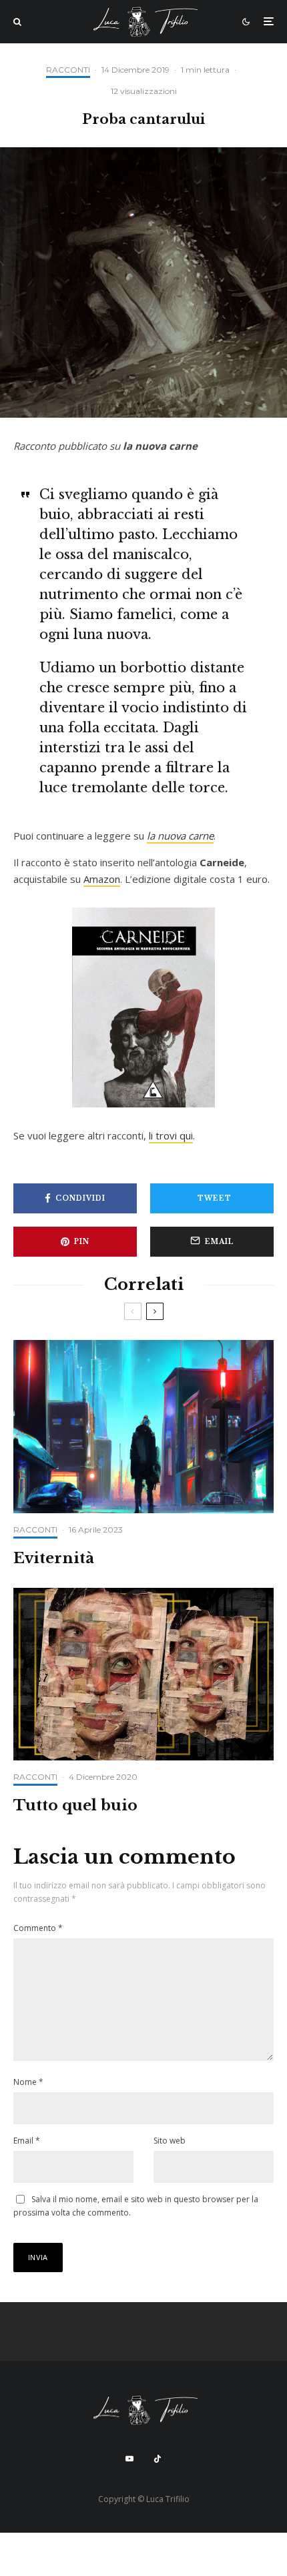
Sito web (170, 2141)
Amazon (102, 879)
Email (27, 2141)
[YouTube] (129, 2459)
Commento (38, 1928)
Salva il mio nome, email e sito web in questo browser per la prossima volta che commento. (136, 2206)
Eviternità (54, 1559)
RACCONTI (68, 70)
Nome (28, 2082)
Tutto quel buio (75, 1806)
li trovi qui (171, 1135)
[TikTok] (158, 2459)
